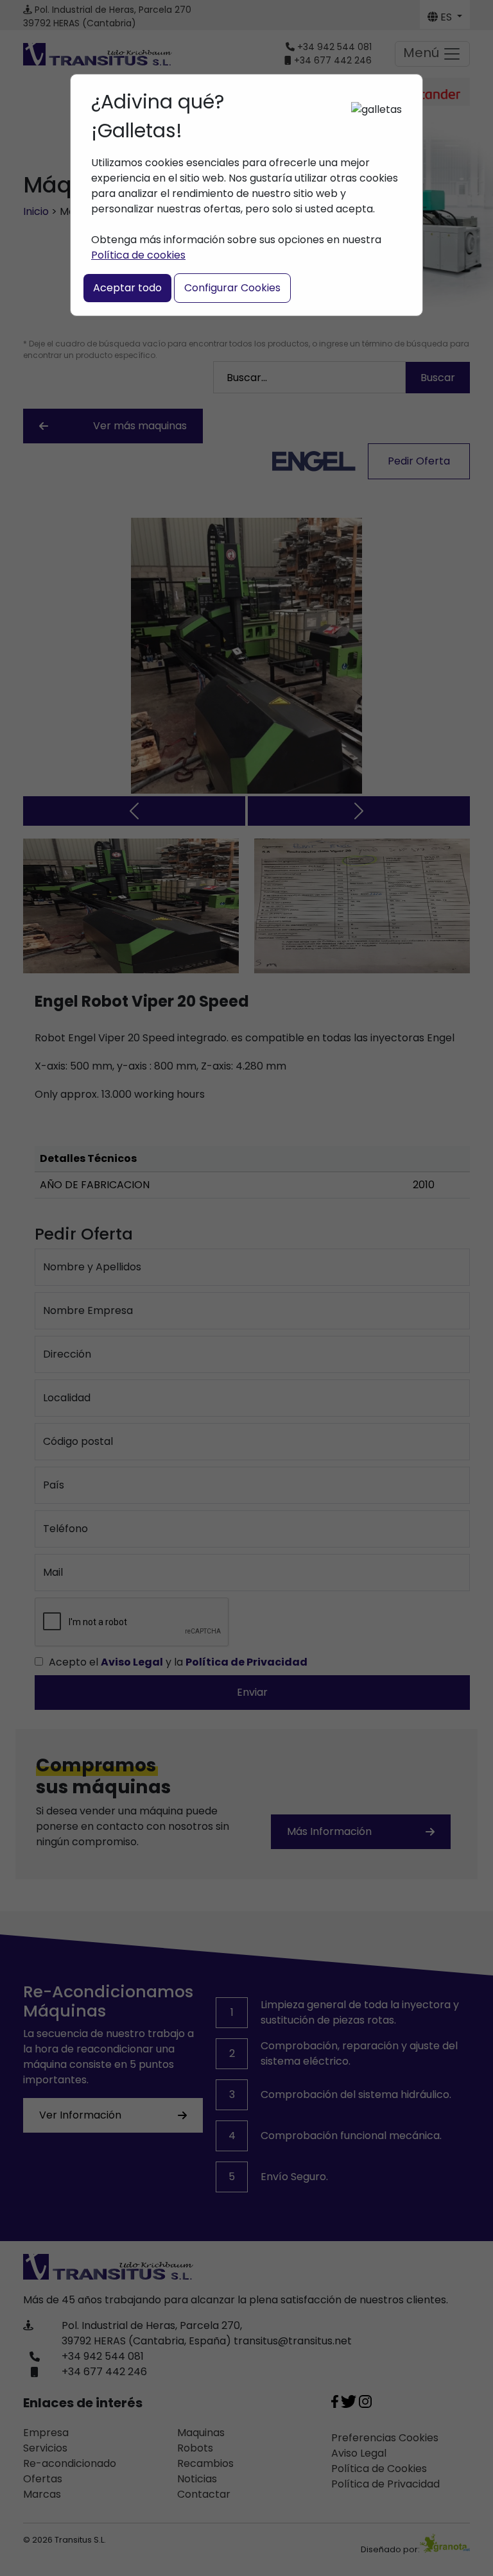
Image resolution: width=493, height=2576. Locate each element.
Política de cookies (138, 255)
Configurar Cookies (232, 288)
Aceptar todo (127, 288)
